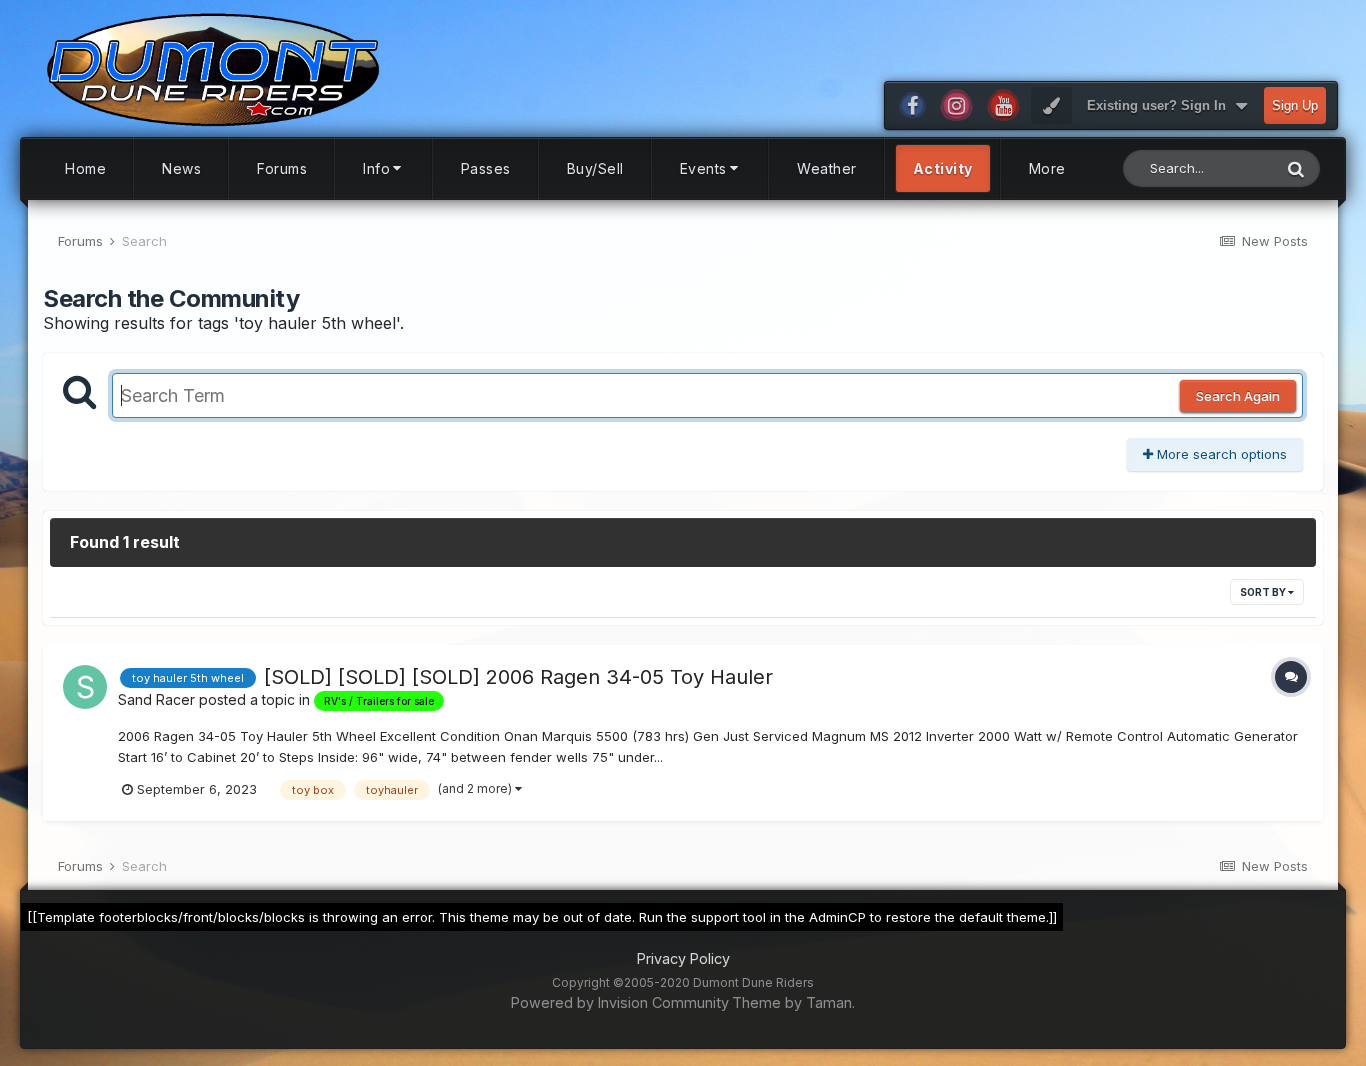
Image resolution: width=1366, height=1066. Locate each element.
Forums (282, 168)
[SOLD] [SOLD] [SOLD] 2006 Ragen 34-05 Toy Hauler (518, 677)
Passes (486, 168)
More (1047, 168)
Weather (827, 168)
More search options (1220, 454)
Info (376, 168)
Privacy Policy (683, 958)
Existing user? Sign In (1160, 105)
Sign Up (1295, 105)
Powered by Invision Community (620, 1002)
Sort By (1264, 592)
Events (703, 168)
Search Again (1238, 396)
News (181, 168)
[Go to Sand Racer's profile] (85, 687)
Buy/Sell (595, 168)
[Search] (1296, 168)
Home (85, 168)
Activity (943, 168)
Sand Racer (156, 699)
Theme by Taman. (793, 1002)
